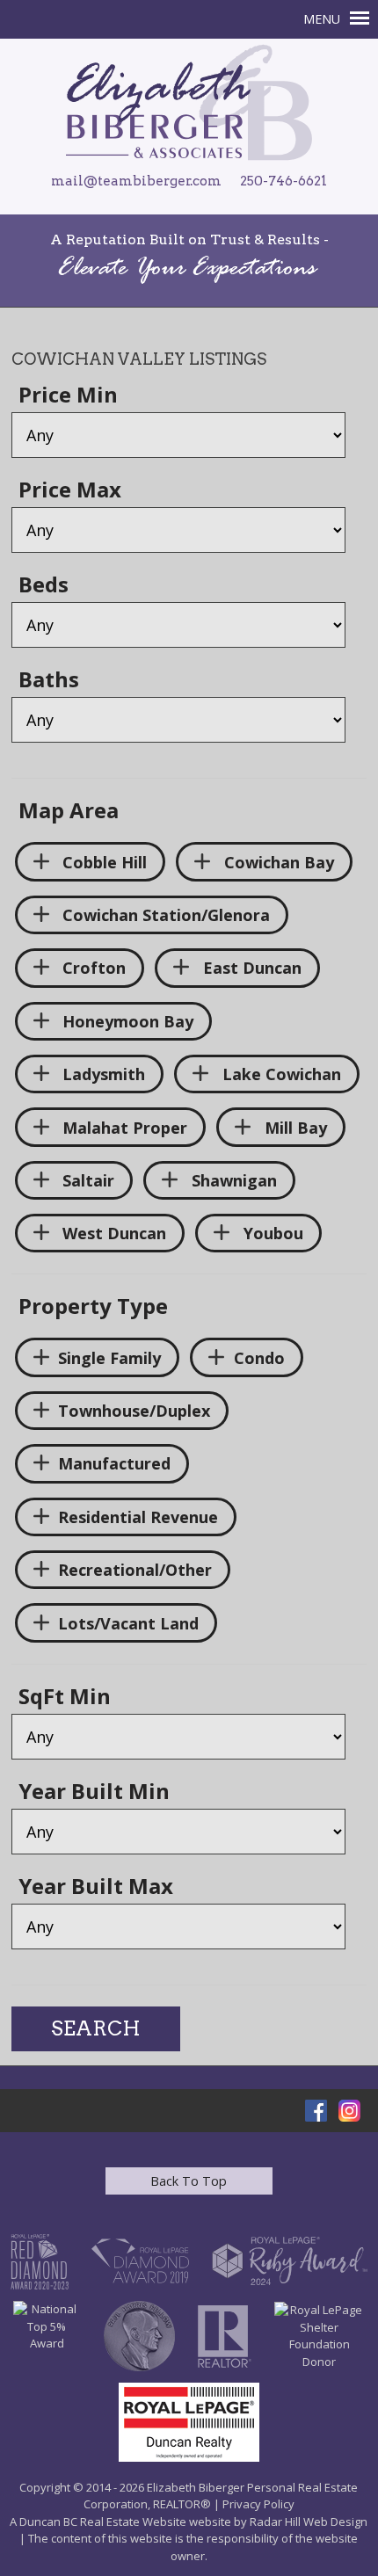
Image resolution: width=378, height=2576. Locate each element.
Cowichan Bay (277, 862)
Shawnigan (232, 1180)
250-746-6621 (283, 181)
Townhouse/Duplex (134, 1411)
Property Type (93, 1308)
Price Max (70, 491)
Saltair (86, 1180)
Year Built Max (96, 1888)
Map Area (69, 812)
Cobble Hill (102, 862)
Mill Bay (294, 1128)
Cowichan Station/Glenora (164, 915)
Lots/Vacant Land (128, 1623)
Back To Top (189, 2181)
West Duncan (112, 1233)
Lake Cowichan (280, 1074)
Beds (44, 586)
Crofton (92, 968)
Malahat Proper (123, 1128)
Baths (49, 681)
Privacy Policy (258, 2504)
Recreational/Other (135, 1570)
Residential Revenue (138, 1517)
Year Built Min (94, 1793)
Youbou (271, 1233)
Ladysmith (102, 1074)
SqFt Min (65, 1698)
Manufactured (114, 1463)
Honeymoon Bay (126, 1021)
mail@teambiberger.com (136, 181)
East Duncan (250, 968)
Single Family (109, 1358)
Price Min (68, 396)
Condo (259, 1358)
